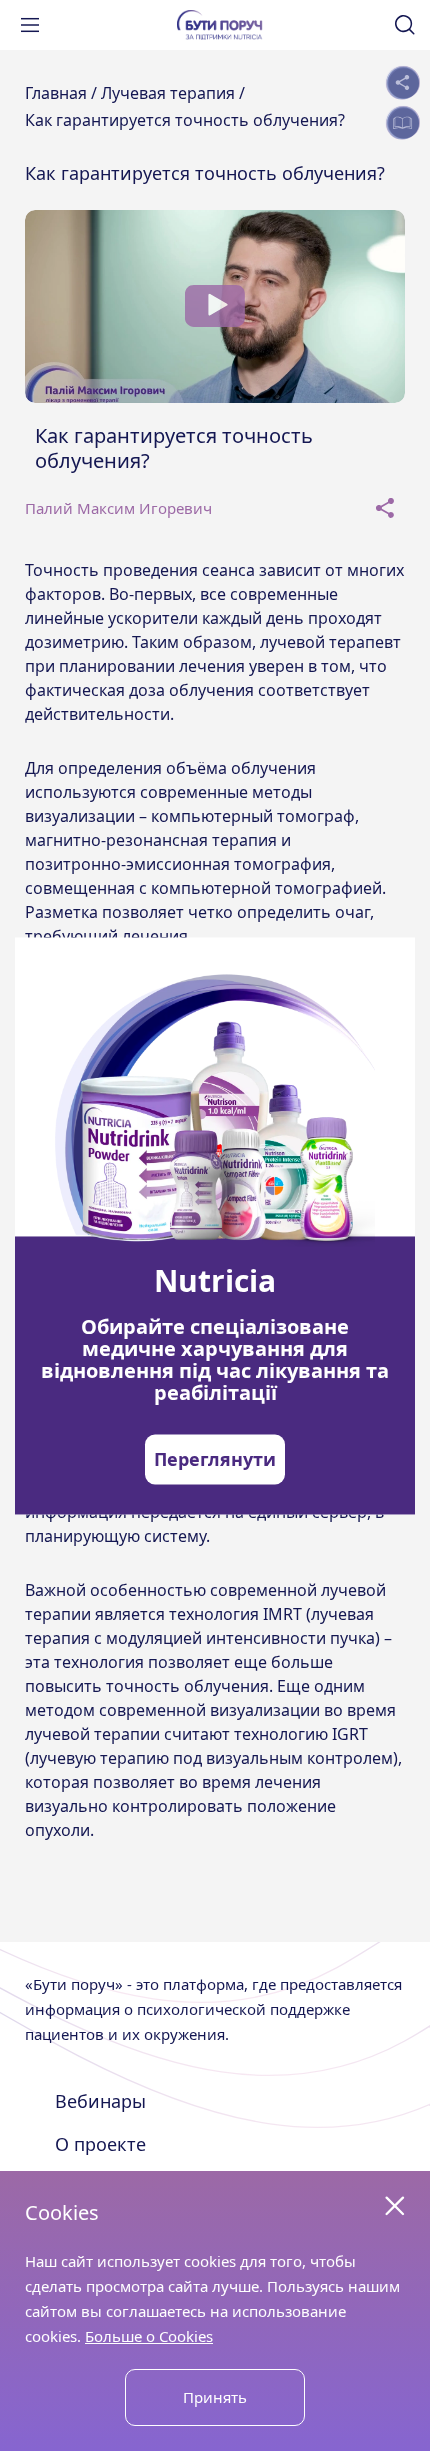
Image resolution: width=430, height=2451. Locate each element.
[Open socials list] (402, 82)
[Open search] (405, 25)
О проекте (100, 2144)
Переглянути (215, 1459)
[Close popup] (395, 2206)
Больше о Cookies (149, 2336)
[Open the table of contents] (402, 122)
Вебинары (100, 2101)
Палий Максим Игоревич (118, 508)
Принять (215, 2397)
